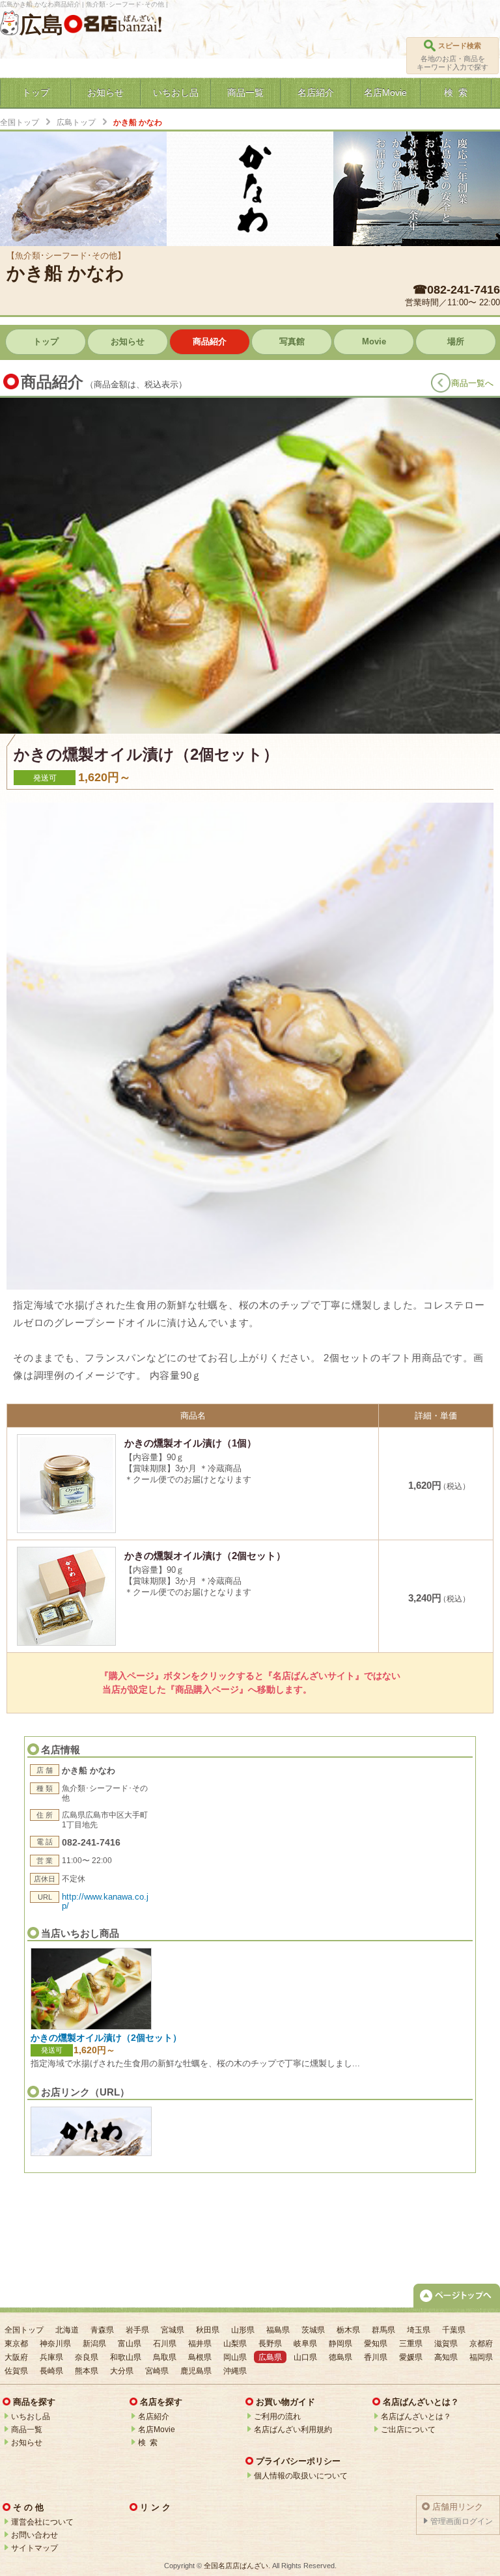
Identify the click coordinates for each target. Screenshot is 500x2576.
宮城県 (173, 2330)
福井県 (200, 2344)
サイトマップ (35, 2548)
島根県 (200, 2357)
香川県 (376, 2357)
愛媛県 (411, 2357)
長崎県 (51, 2371)
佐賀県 (16, 2371)
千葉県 (454, 2330)
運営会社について (42, 2522)
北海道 (67, 2330)
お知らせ (27, 2443)
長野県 (270, 2344)
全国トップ (20, 122)
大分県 (122, 2371)
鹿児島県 (196, 2371)
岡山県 (235, 2357)
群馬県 (383, 2330)
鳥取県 (165, 2357)
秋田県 (208, 2330)
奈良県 (87, 2357)
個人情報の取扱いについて (301, 2476)
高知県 (446, 2357)
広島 (42, 25)
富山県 (130, 2344)
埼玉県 (419, 2330)
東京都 (16, 2344)
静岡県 (340, 2344)
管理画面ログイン (462, 2521)
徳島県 (340, 2357)
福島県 (278, 2330)
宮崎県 (157, 2371)
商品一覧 (27, 2430)
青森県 (102, 2330)
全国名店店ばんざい (236, 2566)
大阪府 (16, 2357)
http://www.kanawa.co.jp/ (105, 1901)
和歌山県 (126, 2357)
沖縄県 (235, 2371)
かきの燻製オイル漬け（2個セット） (106, 2038)
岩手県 (137, 2330)
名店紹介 (154, 2417)
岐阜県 (305, 2344)
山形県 (243, 2330)
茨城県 (313, 2330)
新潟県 (94, 2344)
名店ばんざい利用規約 (293, 2430)
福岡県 (481, 2357)
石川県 (165, 2344)
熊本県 (87, 2371)
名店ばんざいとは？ (416, 2417)
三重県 (411, 2344)
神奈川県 (55, 2344)
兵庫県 (51, 2357)
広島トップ (76, 122)
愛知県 (376, 2344)
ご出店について (408, 2430)
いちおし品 (31, 2417)
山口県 (305, 2357)
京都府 (481, 2344)
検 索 (148, 2443)
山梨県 (235, 2344)
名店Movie (157, 2430)
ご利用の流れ (277, 2417)
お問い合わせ (35, 2535)
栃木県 (348, 2330)
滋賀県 (446, 2344)
